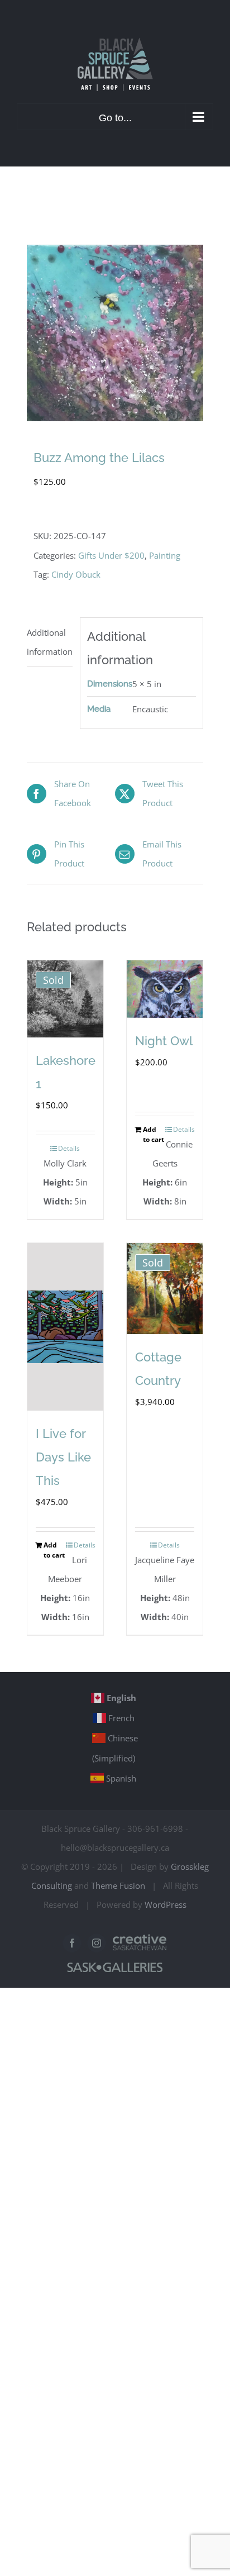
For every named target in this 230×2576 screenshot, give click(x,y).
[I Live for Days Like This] (65, 1327)
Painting (165, 555)
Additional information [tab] (50, 642)
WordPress (166, 1904)
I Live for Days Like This (63, 1457)
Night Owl (164, 1041)
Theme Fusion (118, 1885)
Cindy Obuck (76, 574)
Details (69, 1148)
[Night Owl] (165, 989)
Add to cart (154, 1134)
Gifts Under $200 (111, 555)
